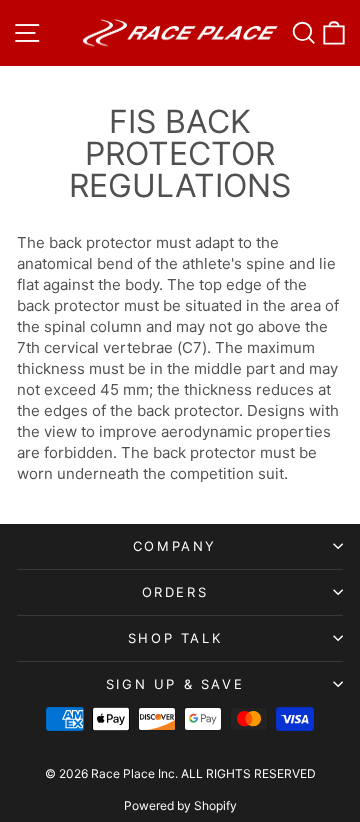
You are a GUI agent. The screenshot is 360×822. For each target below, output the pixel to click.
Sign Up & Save (175, 684)
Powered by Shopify (180, 805)
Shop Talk (175, 638)
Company (175, 546)
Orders (175, 592)
